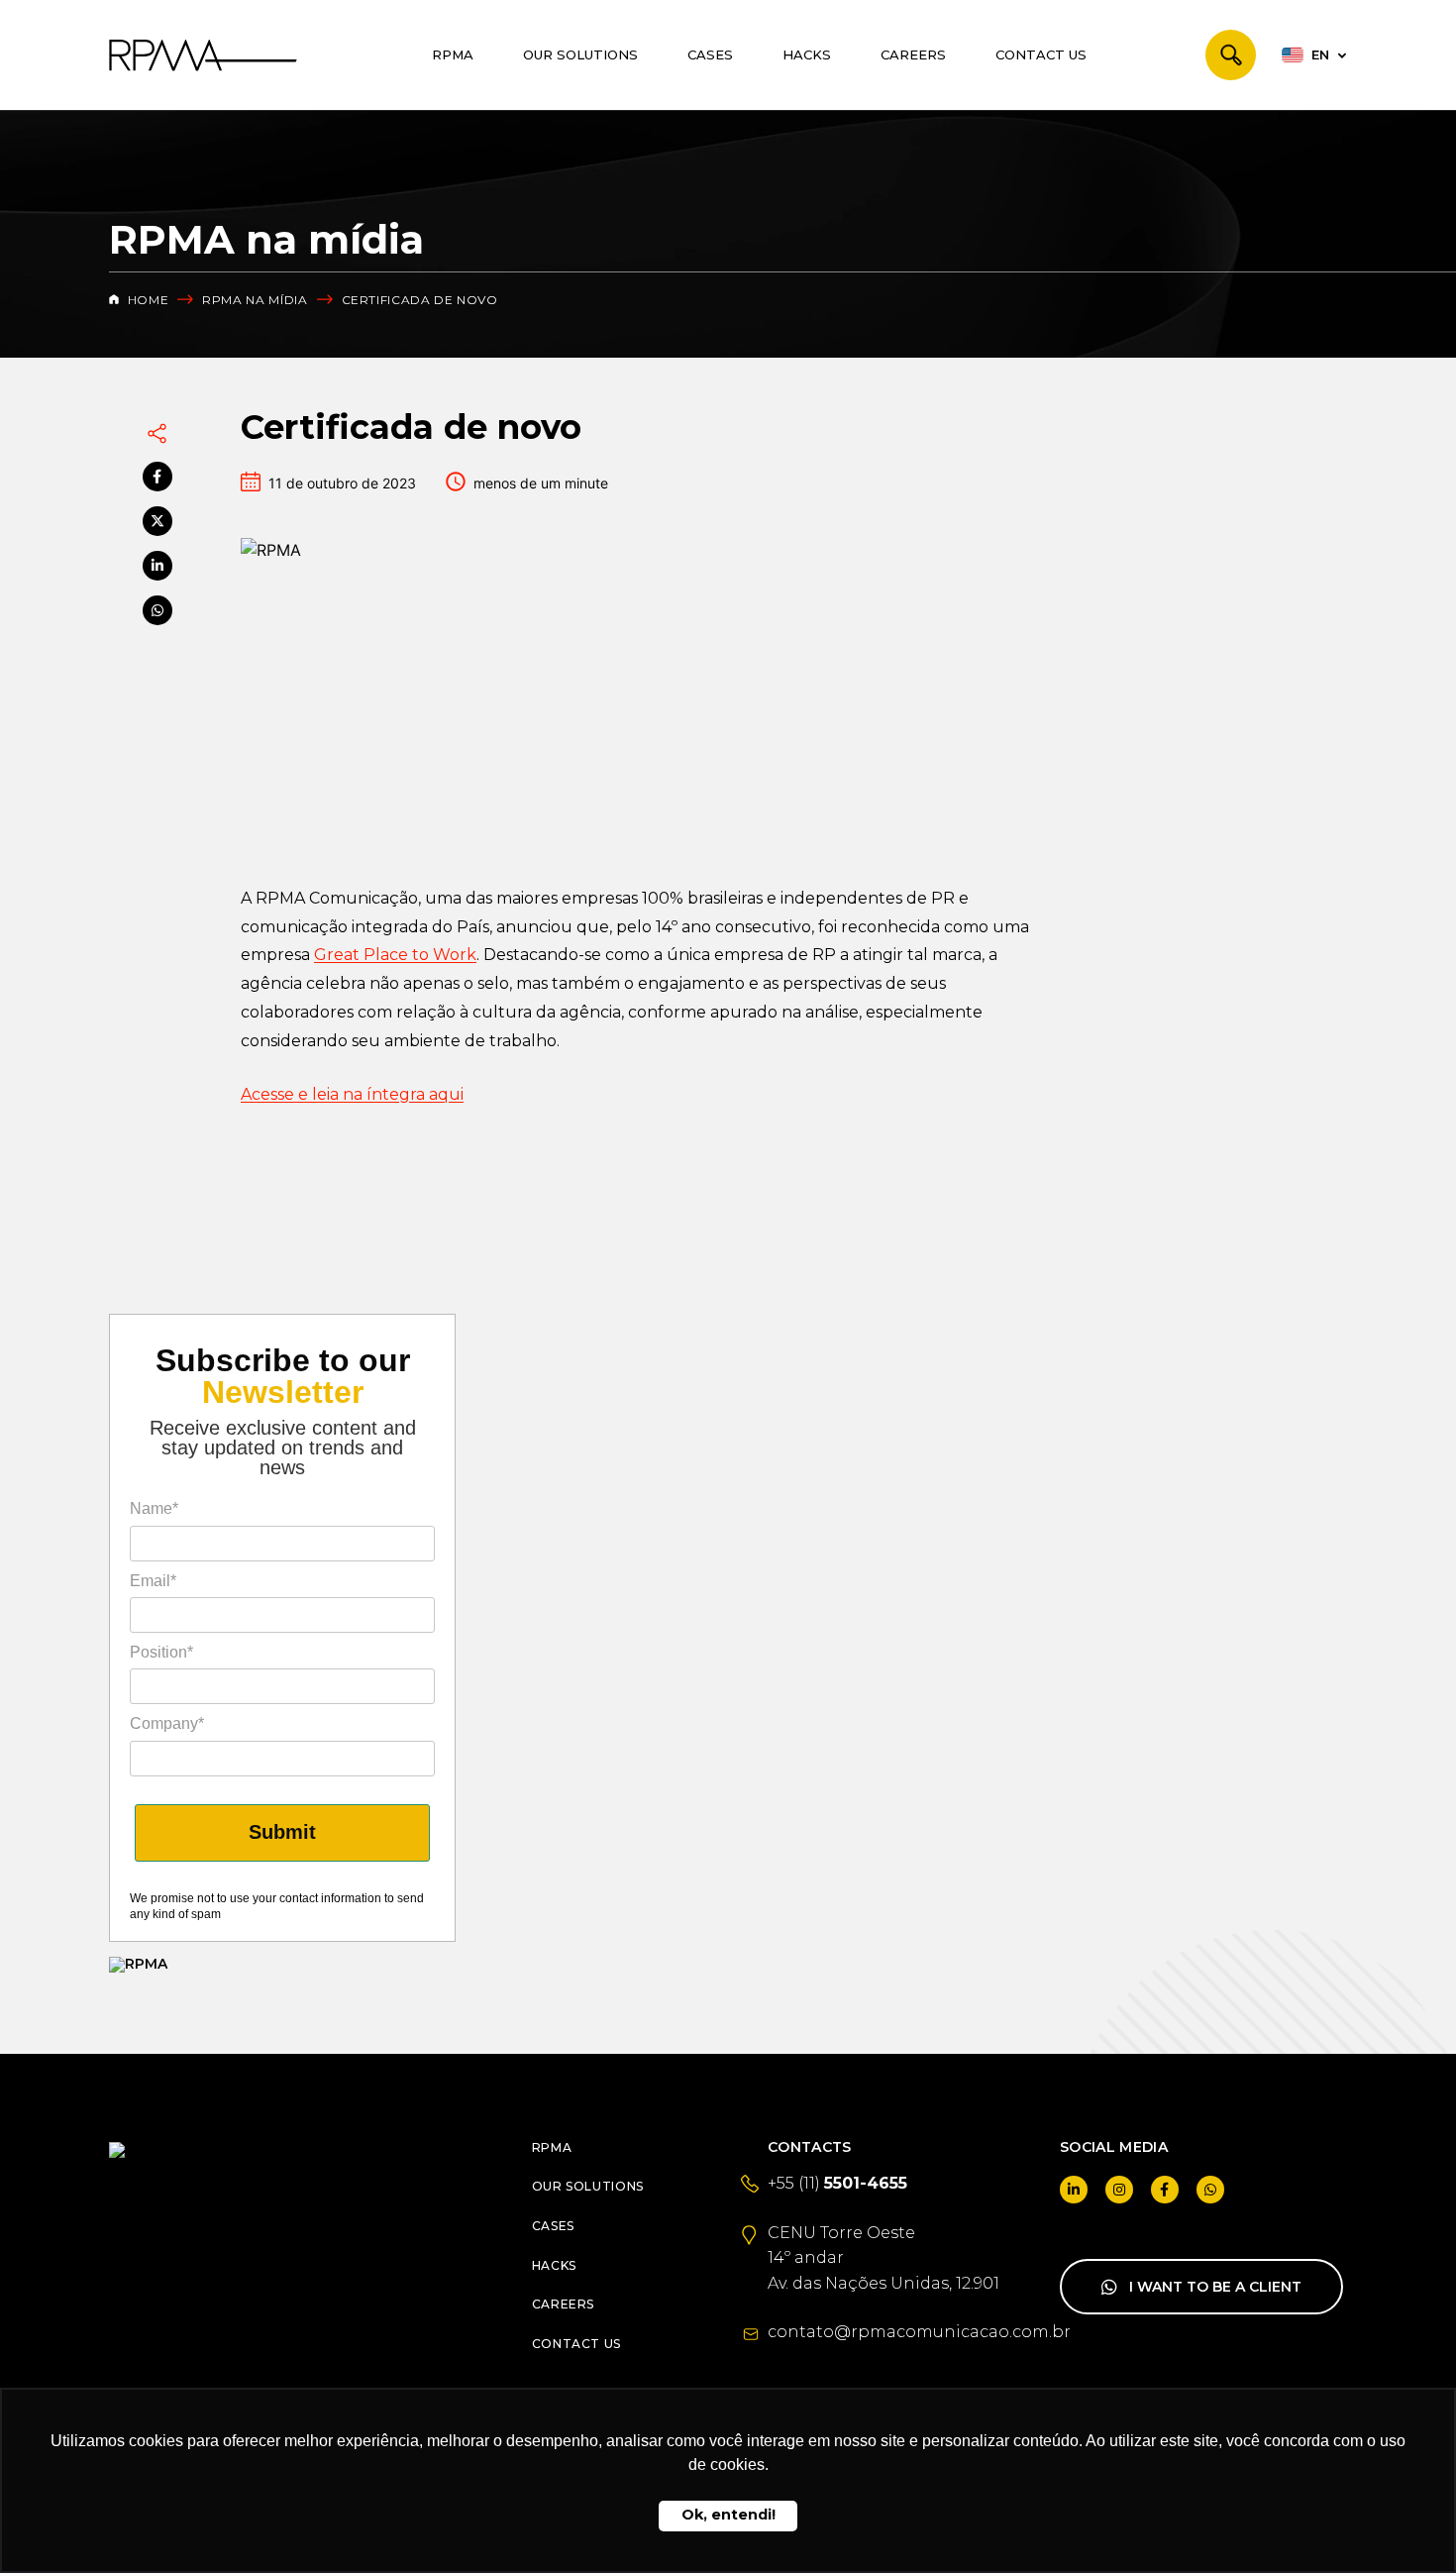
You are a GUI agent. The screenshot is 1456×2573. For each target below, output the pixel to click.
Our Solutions (580, 54)
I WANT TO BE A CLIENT (1215, 2287)
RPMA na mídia (255, 300)
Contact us (1041, 54)
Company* (167, 1723)
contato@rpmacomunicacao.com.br (919, 2332)
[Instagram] (1119, 2190)
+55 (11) (837, 2183)
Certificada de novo (420, 300)
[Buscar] (1231, 55)
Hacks (807, 54)
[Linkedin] (157, 566)
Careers (913, 54)
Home (146, 300)
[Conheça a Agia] (282, 1965)
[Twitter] (157, 521)
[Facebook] (157, 477)
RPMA (453, 54)
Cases (710, 54)
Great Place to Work (395, 955)
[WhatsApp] (157, 610)
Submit (282, 1832)
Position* (161, 1652)
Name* (154, 1508)
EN (1320, 54)
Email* (153, 1581)
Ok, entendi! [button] (728, 2515)
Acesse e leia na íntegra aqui (352, 1094)
